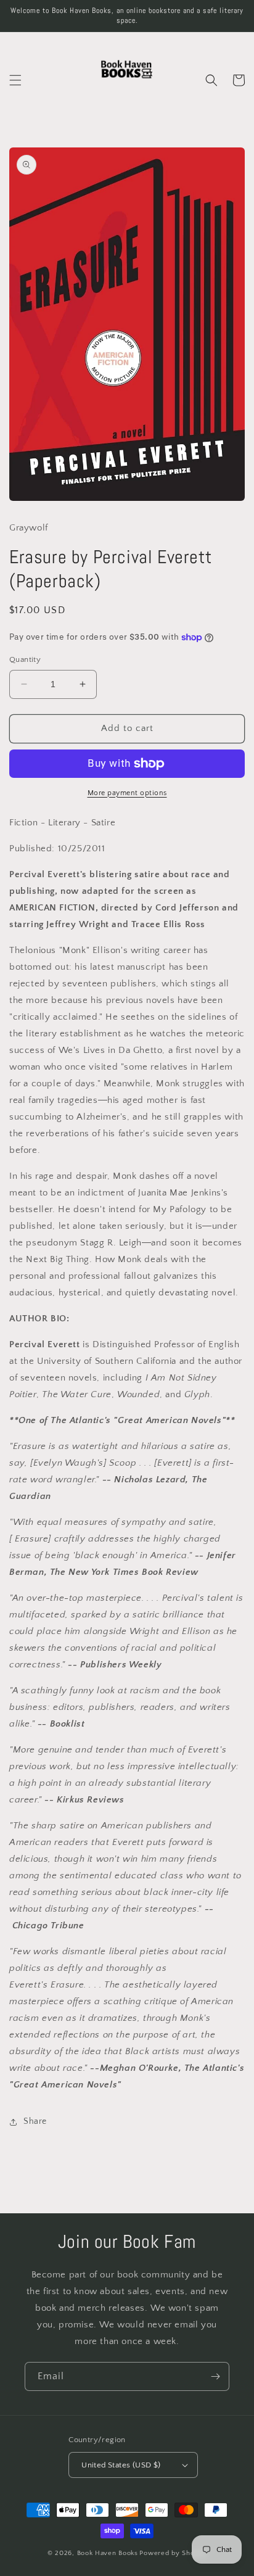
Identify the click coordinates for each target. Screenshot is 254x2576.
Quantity (25, 659)
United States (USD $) (121, 2465)
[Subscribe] (215, 2376)
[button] (15, 80)
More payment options (127, 793)
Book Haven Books (108, 2553)
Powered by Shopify (173, 2553)
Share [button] (35, 2121)
